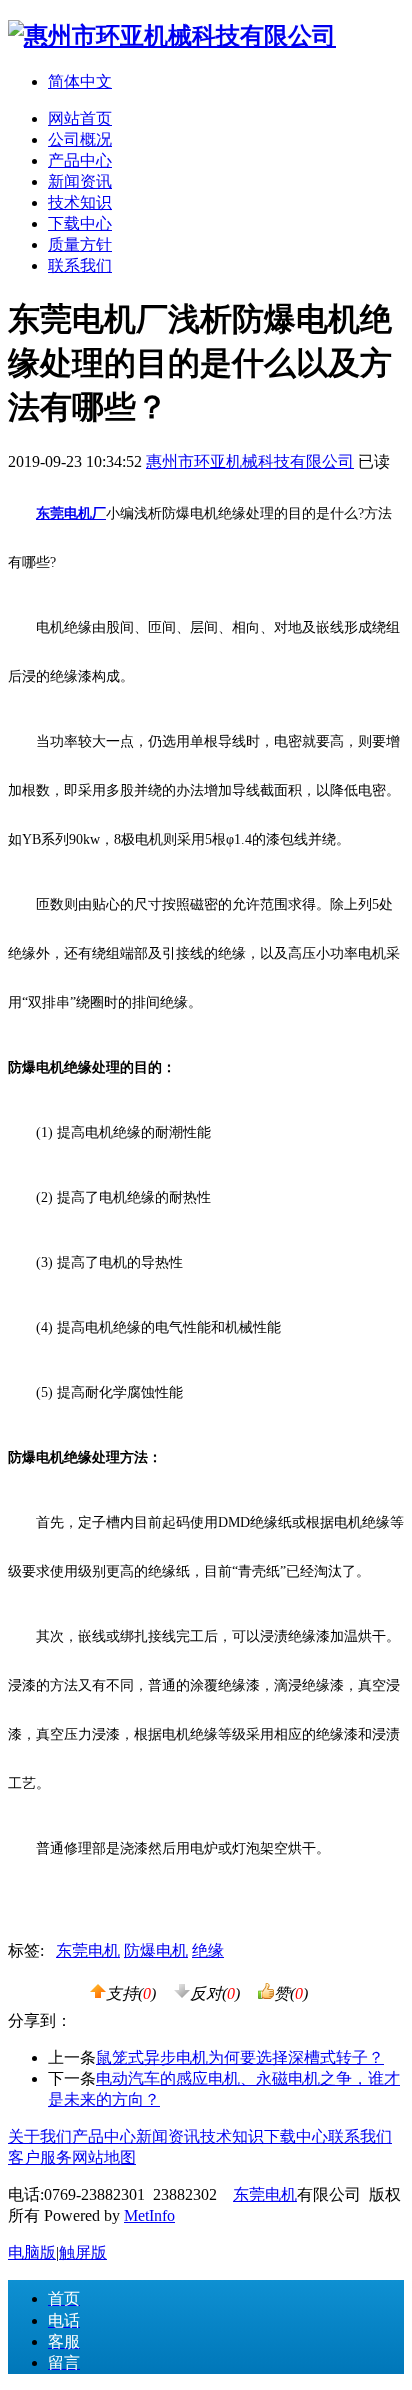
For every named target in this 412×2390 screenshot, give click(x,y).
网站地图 (104, 2157)
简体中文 (80, 81)
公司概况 (80, 139)
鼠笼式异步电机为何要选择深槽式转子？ (240, 2057)
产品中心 (80, 160)
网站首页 (80, 118)
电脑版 (32, 2252)
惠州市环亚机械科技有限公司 (250, 461)
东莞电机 (88, 1950)
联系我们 (80, 265)
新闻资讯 (80, 181)
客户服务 (40, 2157)
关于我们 (40, 2136)
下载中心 (80, 223)
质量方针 (80, 244)
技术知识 (80, 202)
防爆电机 (156, 1950)
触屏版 (83, 2252)
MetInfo (149, 2215)
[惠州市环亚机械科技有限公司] (172, 36)
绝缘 (208, 1950)
